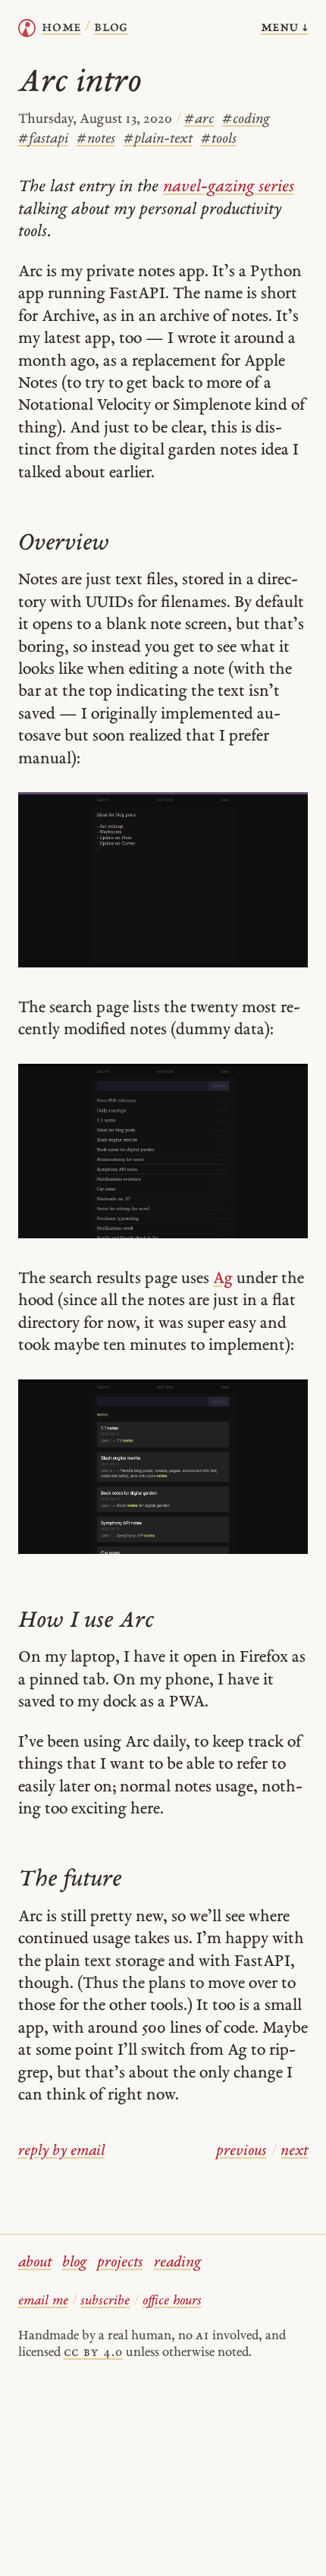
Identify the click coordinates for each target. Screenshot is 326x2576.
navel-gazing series (229, 187)
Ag (223, 1279)
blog (74, 2263)
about (35, 2263)
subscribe (105, 2301)
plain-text (158, 139)
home (61, 28)
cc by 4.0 (93, 2353)
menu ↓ (285, 28)
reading (177, 2263)
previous (241, 2151)
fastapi (43, 139)
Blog (111, 28)
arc (199, 119)
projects (120, 2263)
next (294, 2151)
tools (219, 139)
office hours (172, 2301)
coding (246, 119)
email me (43, 2301)
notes (96, 139)
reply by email (61, 2151)
